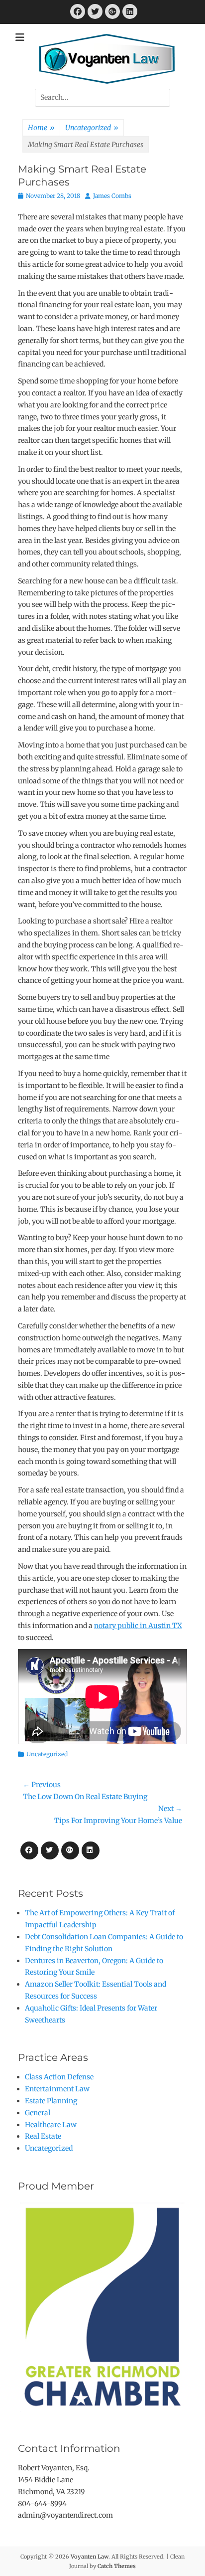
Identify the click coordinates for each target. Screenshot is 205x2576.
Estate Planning (51, 2101)
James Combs (112, 196)
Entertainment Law (57, 2089)
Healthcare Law (51, 2125)
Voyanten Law (90, 2557)
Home (41, 128)
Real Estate (43, 2136)
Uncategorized (92, 128)
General (38, 2113)
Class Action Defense (59, 2077)
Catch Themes (117, 2566)
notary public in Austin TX (138, 1626)
